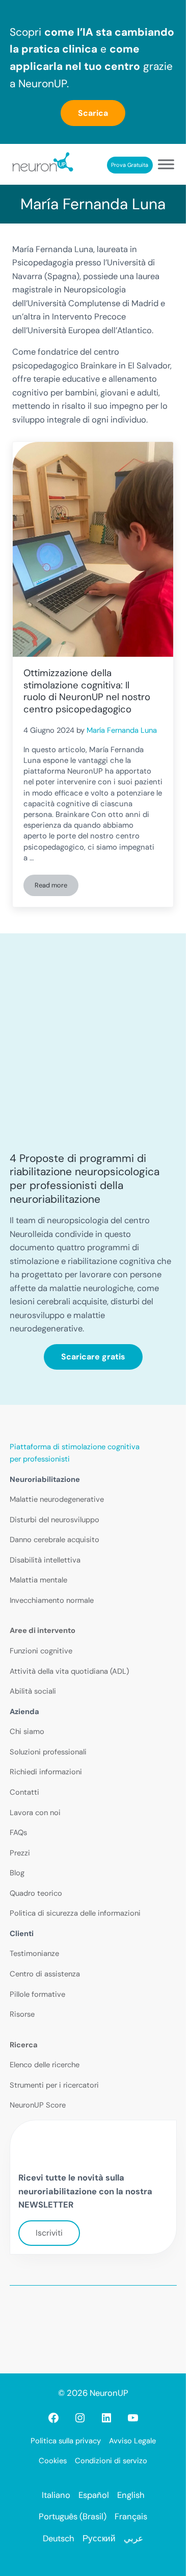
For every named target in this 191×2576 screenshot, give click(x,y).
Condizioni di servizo (111, 2461)
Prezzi (20, 1853)
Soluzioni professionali (48, 1752)
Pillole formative (37, 1994)
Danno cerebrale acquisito (54, 1540)
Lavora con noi (35, 1813)
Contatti (24, 1792)
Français (131, 2517)
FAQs (18, 1832)
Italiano (56, 2495)
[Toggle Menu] (166, 165)
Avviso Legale (132, 2441)
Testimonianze (34, 1953)
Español (94, 2495)
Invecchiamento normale (52, 1600)
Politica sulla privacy (66, 2441)
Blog (17, 1873)
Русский (99, 2538)
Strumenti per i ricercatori (54, 2085)
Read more (57, 887)
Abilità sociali (33, 1691)
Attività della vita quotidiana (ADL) (69, 1671)
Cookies (53, 2461)
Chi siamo (27, 1731)
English (131, 2495)
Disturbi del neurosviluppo (54, 1520)
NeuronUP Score (38, 2105)
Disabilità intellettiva (45, 1560)
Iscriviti (49, 2233)
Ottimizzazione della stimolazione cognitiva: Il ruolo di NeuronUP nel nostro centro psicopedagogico (87, 691)
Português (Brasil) (73, 2517)
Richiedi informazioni (46, 1772)
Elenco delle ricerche (45, 2065)
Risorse (22, 2014)
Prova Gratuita (130, 165)
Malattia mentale (38, 1580)
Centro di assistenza (45, 1974)
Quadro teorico (36, 1893)
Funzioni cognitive (41, 1651)
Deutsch (59, 2538)
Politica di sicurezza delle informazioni (75, 1913)
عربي (133, 2538)
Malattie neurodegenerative (57, 1499)
